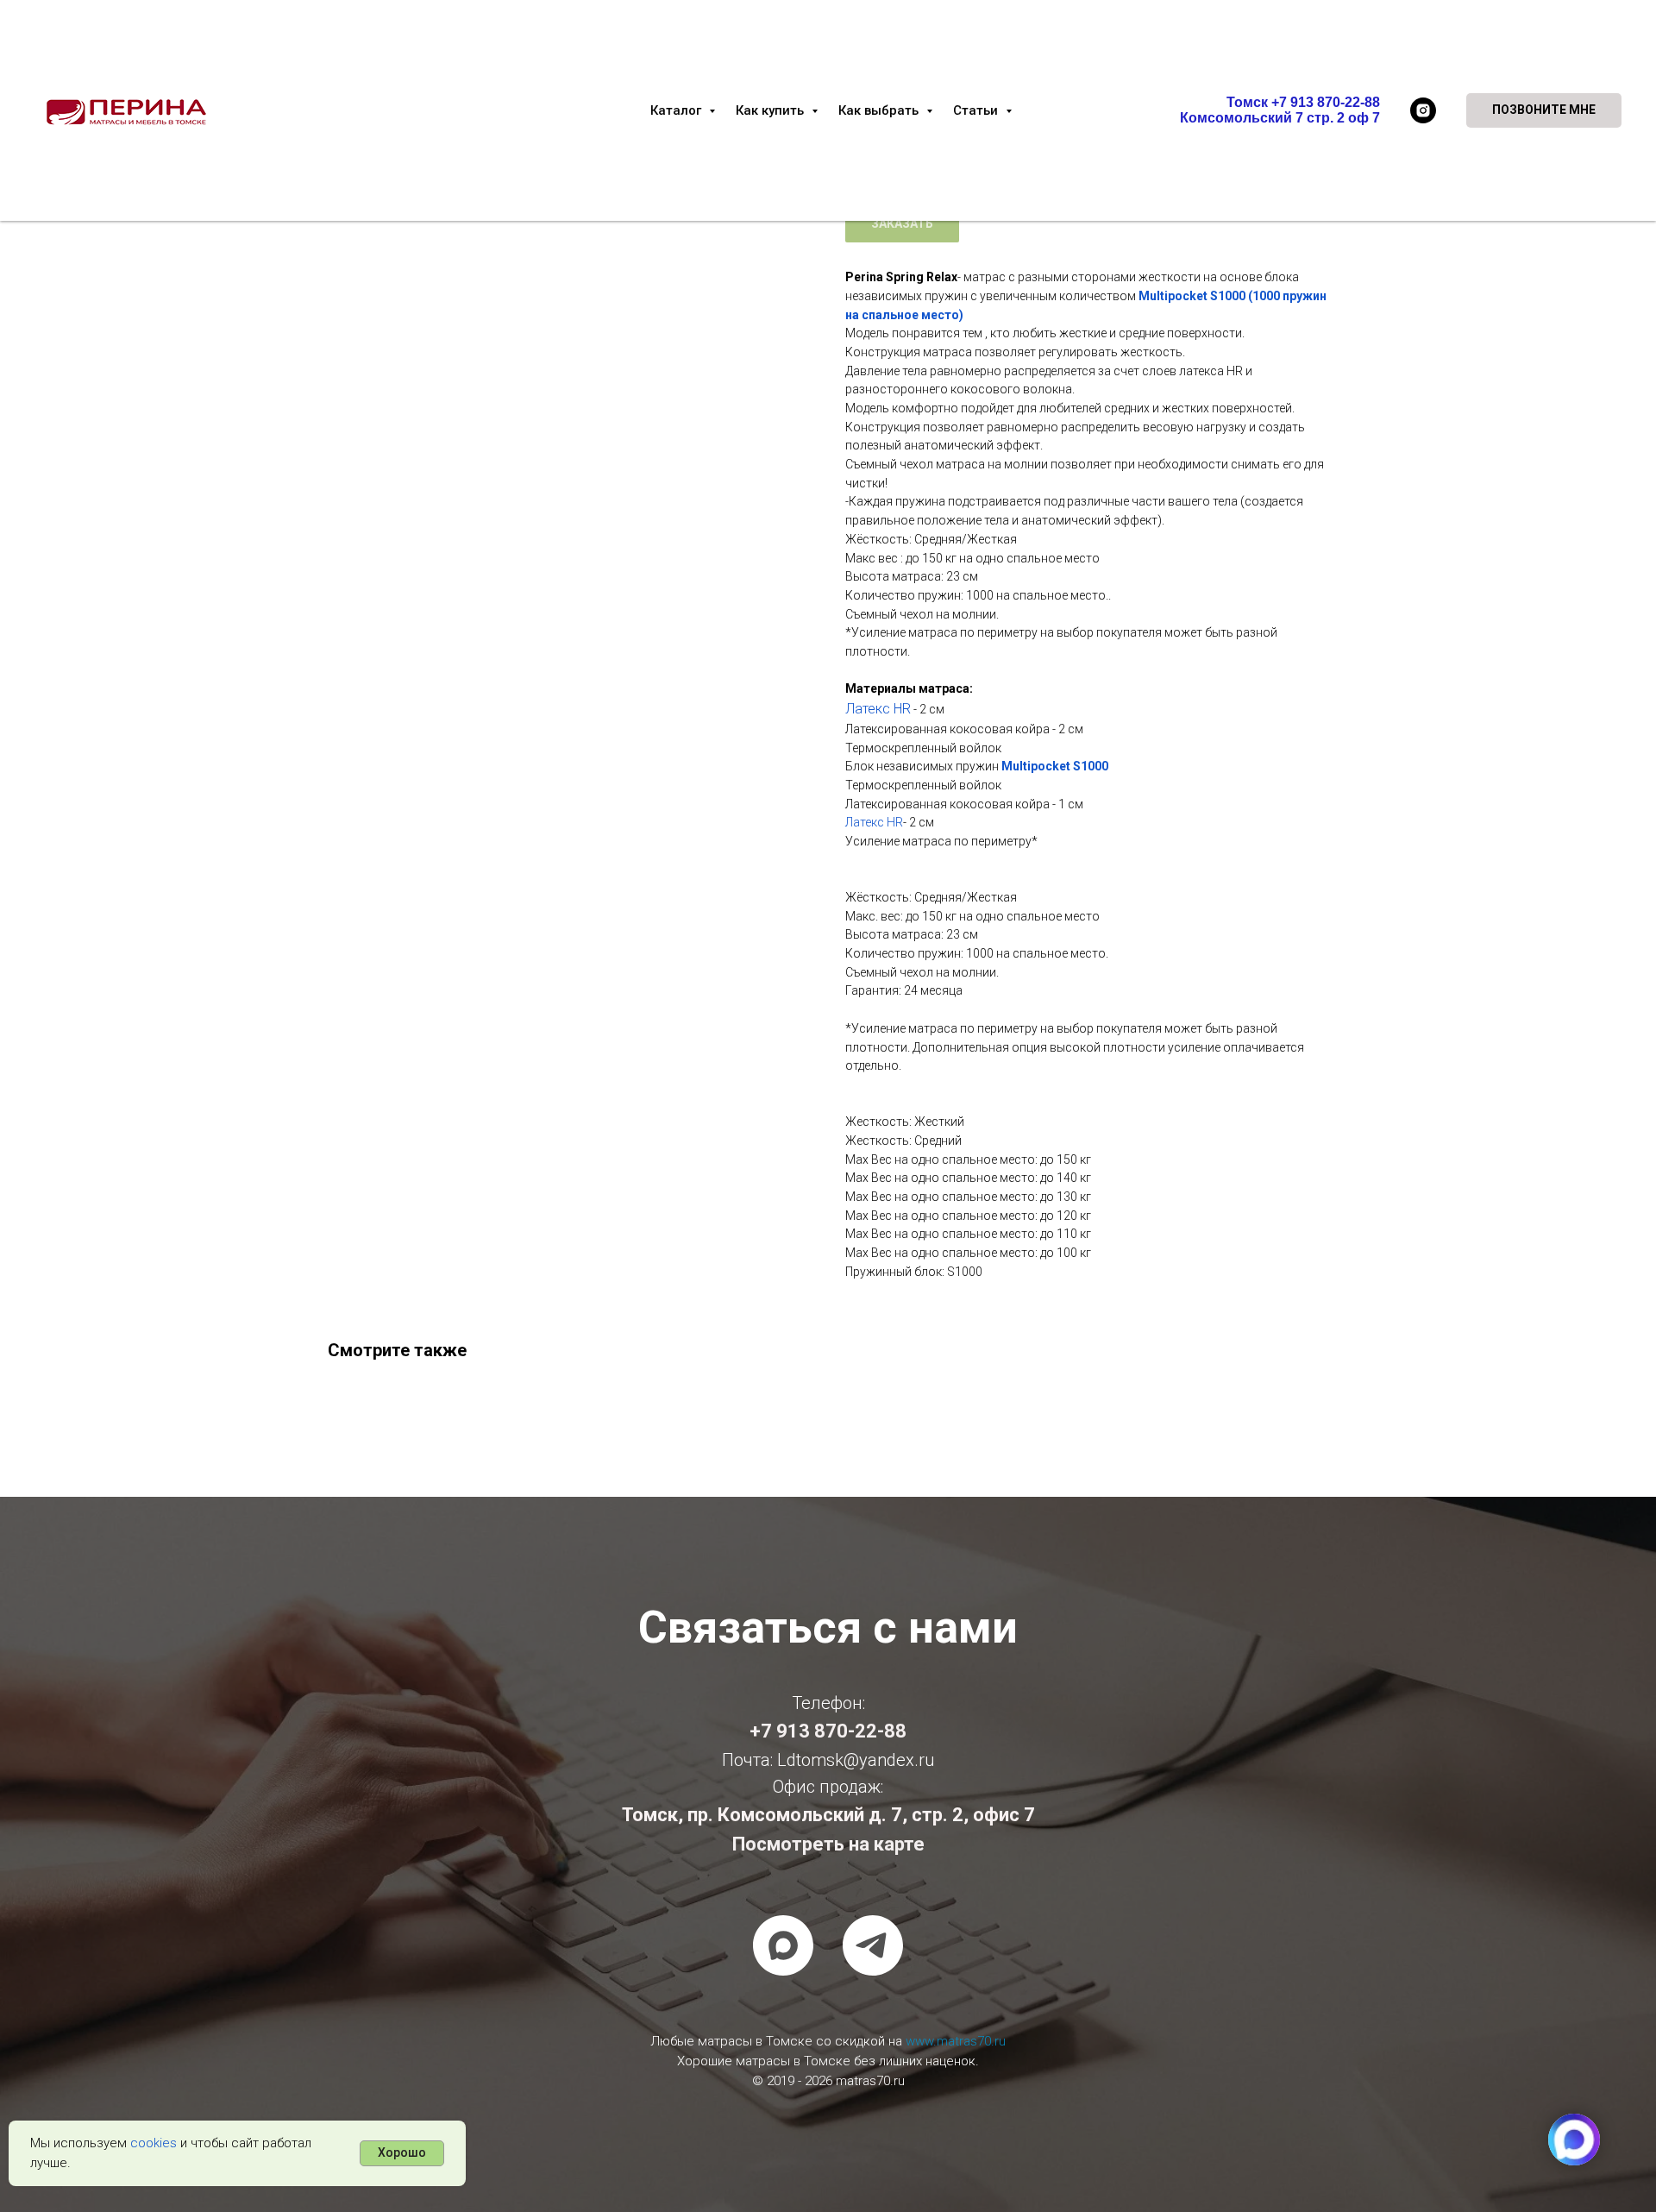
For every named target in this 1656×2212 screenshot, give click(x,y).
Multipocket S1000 (1055, 766)
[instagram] (1423, 110)
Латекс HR (878, 709)
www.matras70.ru (956, 2041)
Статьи (977, 110)
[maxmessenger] (783, 1945)
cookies (154, 2143)
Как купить (772, 110)
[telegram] (873, 1945)
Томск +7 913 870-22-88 (1303, 102)
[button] (1544, 110)
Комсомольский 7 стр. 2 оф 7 (1280, 118)
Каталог (677, 110)
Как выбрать (880, 110)
